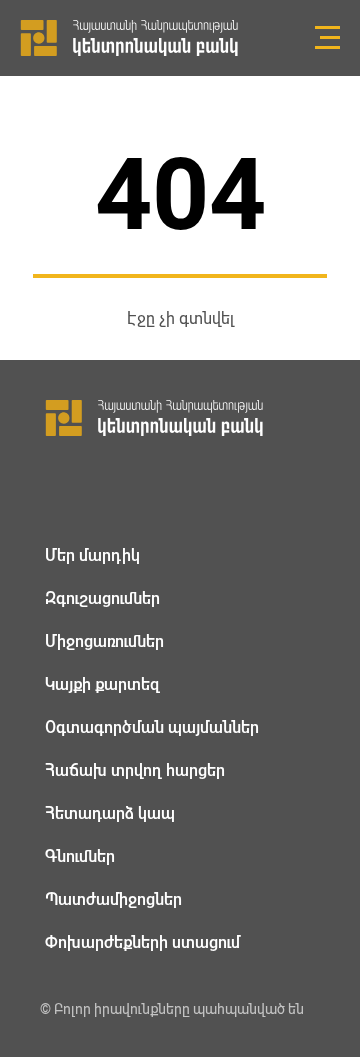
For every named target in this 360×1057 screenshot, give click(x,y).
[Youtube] (156, 489)
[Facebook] (57, 488)
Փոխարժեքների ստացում (142, 942)
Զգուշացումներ (102, 598)
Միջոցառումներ (104, 641)
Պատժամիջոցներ (113, 899)
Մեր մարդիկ (92, 555)
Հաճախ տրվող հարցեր (135, 770)
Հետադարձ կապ (110, 813)
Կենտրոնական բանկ (130, 38)
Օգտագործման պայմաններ (152, 727)
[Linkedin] (106, 489)
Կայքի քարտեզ (102, 684)
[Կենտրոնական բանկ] (180, 418)
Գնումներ (80, 856)
